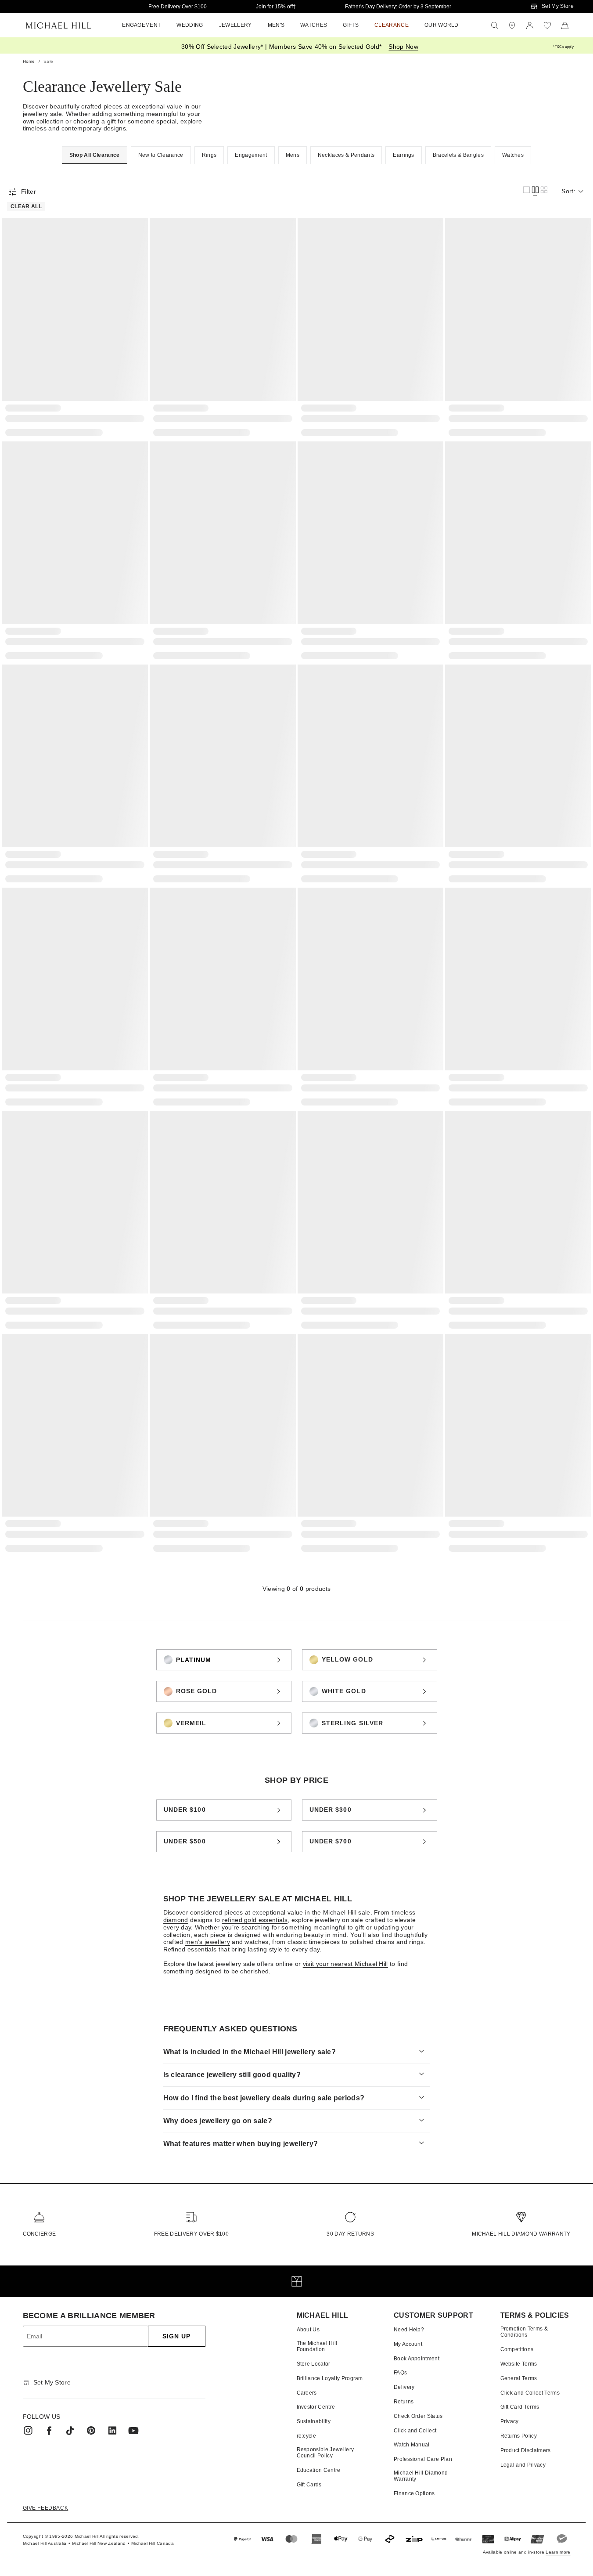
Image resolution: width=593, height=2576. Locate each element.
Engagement (251, 155)
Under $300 (331, 1810)
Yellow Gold (347, 1659)
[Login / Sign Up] (530, 25)
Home (29, 61)
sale (48, 61)
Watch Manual (412, 2445)
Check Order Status (418, 2416)
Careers (307, 2393)
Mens (293, 155)
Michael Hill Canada (153, 2543)
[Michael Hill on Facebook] (49, 2431)
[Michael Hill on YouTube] (133, 2431)
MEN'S (276, 25)
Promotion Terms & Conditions (524, 2332)
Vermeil (191, 1723)
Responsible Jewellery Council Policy (325, 2453)
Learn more (558, 2552)
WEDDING (190, 25)
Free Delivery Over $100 (178, 7)
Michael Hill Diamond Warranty (521, 2234)
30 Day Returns (350, 2234)
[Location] (512, 25)
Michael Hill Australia (45, 2543)
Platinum (194, 1660)
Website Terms (519, 2364)
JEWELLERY (235, 25)
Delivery (404, 2387)
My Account (408, 2344)
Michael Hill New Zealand (99, 2543)
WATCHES (314, 25)
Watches (513, 155)
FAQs (400, 2373)
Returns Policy (519, 2436)
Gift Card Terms (520, 2407)
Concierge (40, 2234)
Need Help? (409, 2330)
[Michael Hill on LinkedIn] (112, 2431)
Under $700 (331, 1841)
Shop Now (403, 47)
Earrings (404, 155)
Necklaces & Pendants (346, 155)
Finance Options (414, 2493)
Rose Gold (197, 1691)
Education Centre (319, 2470)
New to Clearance (161, 155)
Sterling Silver (353, 1723)
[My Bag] (565, 25)
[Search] (495, 25)
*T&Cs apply (563, 47)
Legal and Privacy (523, 2465)
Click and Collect (415, 2431)
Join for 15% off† (276, 7)
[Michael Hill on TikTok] (70, 2431)
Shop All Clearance (95, 155)
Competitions (517, 2349)
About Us (308, 2330)
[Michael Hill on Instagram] (28, 2431)
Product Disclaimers (526, 2450)
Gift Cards (309, 2485)
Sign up (177, 2336)
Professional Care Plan (423, 2459)
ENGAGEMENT (141, 25)
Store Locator (314, 2364)
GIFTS (351, 25)
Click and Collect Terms (530, 2393)
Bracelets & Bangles (458, 155)
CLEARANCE (392, 25)
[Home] (59, 25)
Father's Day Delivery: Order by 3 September (398, 7)
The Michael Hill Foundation (317, 2346)
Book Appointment (417, 2359)
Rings (209, 155)
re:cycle (307, 2436)
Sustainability (314, 2421)
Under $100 (185, 1810)
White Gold (344, 1691)
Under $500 (185, 1841)
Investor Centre (316, 2407)
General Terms (519, 2378)
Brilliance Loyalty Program (330, 2378)
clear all (26, 206)
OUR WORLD (442, 25)
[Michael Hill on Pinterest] (91, 2431)
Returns (404, 2402)
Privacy (510, 2421)
